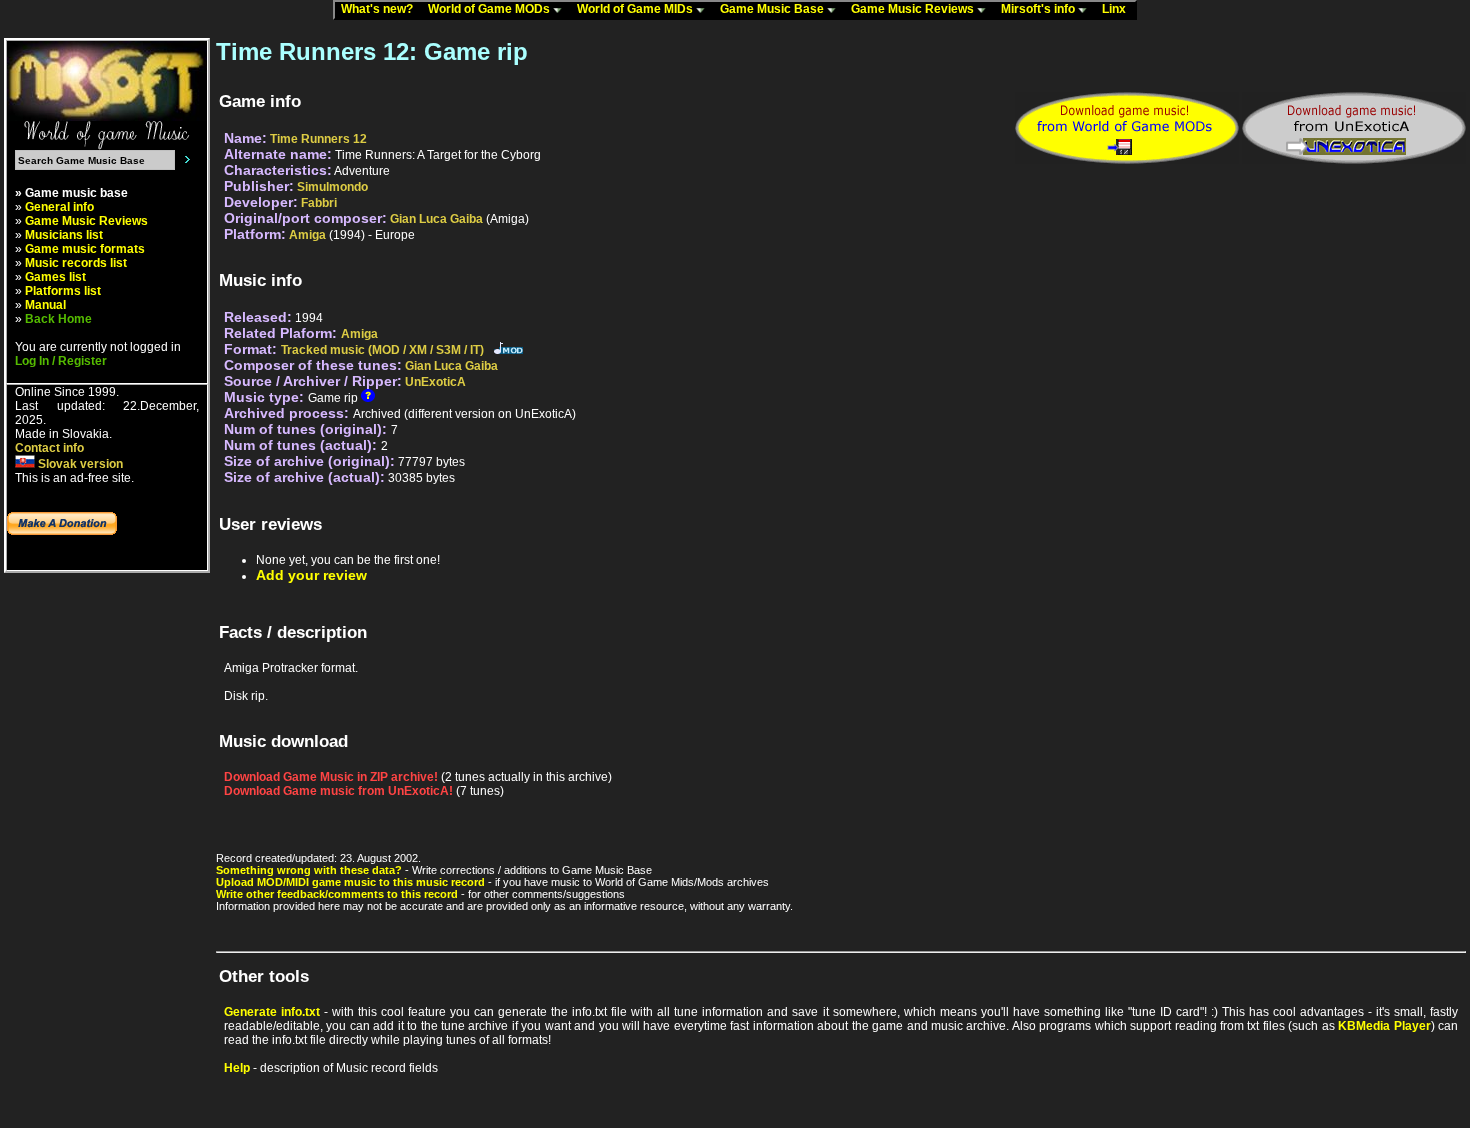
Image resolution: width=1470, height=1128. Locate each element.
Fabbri (319, 203)
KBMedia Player (1384, 1026)
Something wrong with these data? (309, 870)
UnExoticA (435, 382)
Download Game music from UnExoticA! (338, 791)
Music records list (76, 263)
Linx (1118, 9)
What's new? (381, 9)
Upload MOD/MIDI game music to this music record (350, 882)
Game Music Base (773, 9)
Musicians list (64, 235)
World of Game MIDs (636, 9)
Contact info (49, 448)
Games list (55, 277)
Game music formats (85, 249)
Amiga (307, 235)
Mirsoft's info (1039, 9)
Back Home (58, 319)
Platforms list (63, 291)
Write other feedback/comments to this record (337, 894)
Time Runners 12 (318, 139)
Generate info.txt (272, 1012)
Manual (45, 305)
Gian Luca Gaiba (436, 219)
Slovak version (79, 464)
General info (59, 207)
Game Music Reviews (914, 9)
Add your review (311, 575)
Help (237, 1068)
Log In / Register (61, 361)
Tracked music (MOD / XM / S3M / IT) (382, 350)
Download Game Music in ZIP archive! (331, 777)
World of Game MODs (490, 9)
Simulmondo (332, 187)
